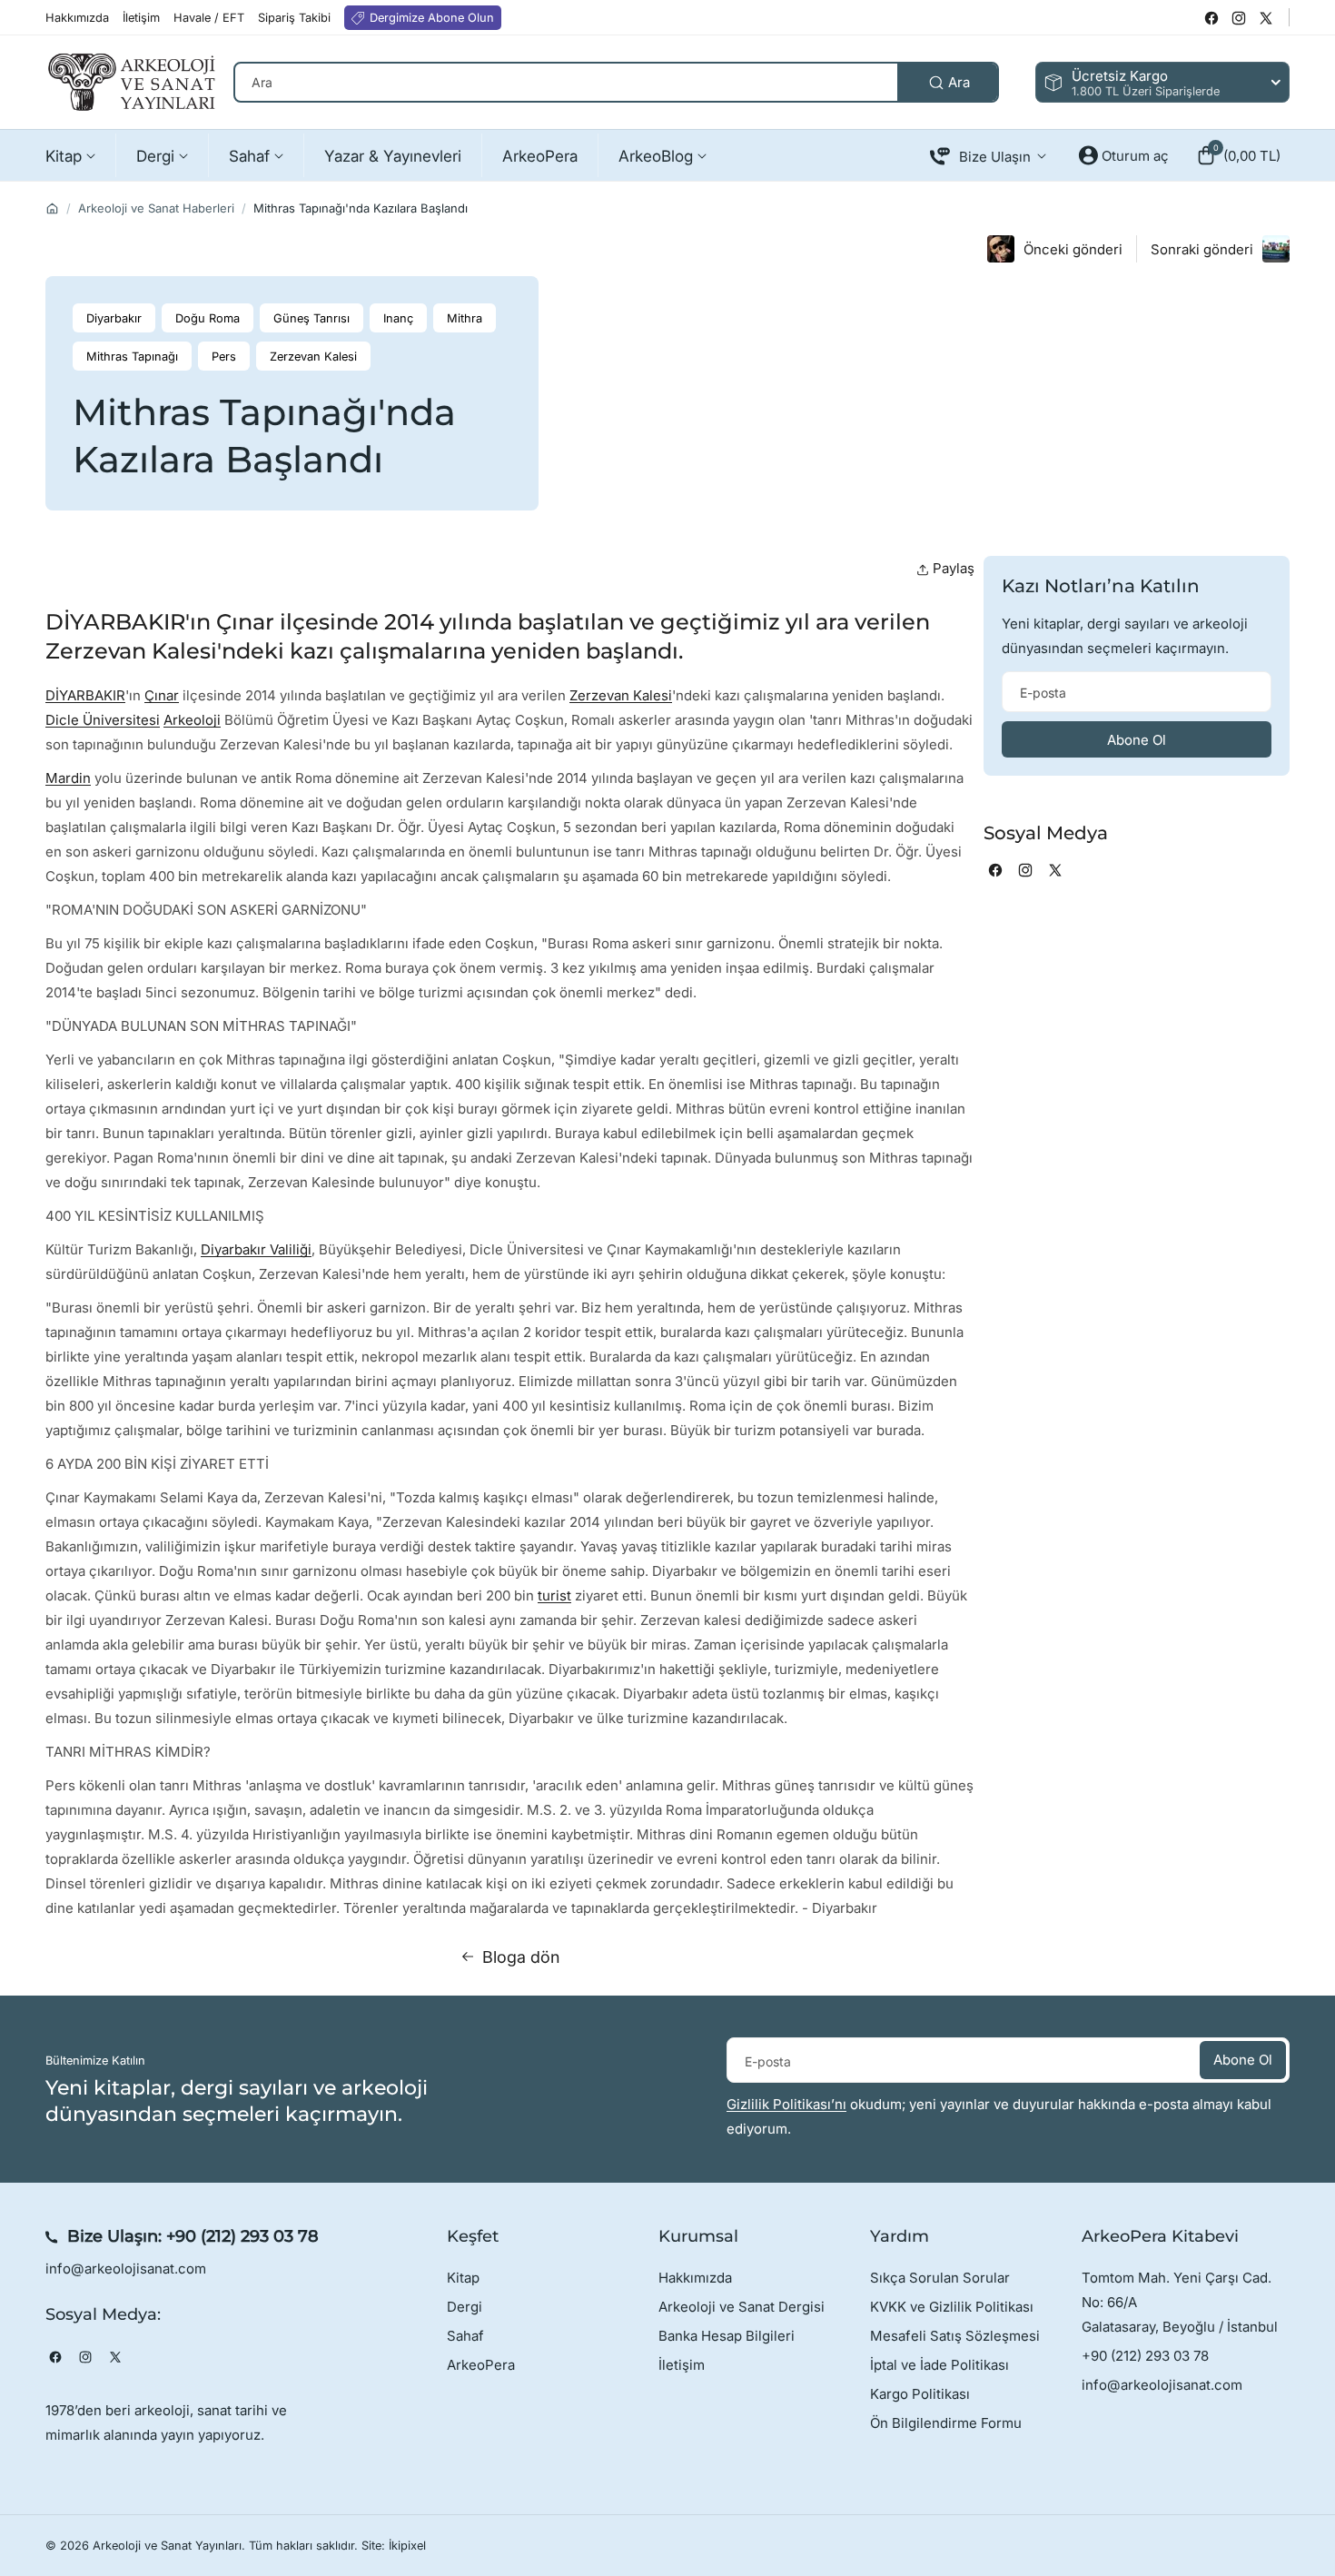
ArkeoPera (481, 2365)
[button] (1238, 155)
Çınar (162, 695)
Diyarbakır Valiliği (256, 1249)
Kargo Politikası (920, 2394)
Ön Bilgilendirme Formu (946, 2423)
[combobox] (616, 82)
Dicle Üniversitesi (103, 720)
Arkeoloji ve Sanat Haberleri (156, 208)
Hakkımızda (695, 2278)
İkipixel (407, 2546)
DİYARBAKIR (85, 695)
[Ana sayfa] (52, 208)
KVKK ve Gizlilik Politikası (952, 2307)
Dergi (465, 2307)
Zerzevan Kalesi (621, 695)
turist (554, 1595)
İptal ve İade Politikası (939, 2365)
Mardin (68, 778)
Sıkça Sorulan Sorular (940, 2278)
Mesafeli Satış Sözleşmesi (955, 2336)
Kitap (463, 2278)
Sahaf (465, 2336)
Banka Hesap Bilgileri (727, 2336)
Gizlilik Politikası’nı (786, 2104)
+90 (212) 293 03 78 (242, 2236)
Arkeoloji (192, 720)
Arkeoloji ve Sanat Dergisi (742, 2307)
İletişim (682, 2365)
